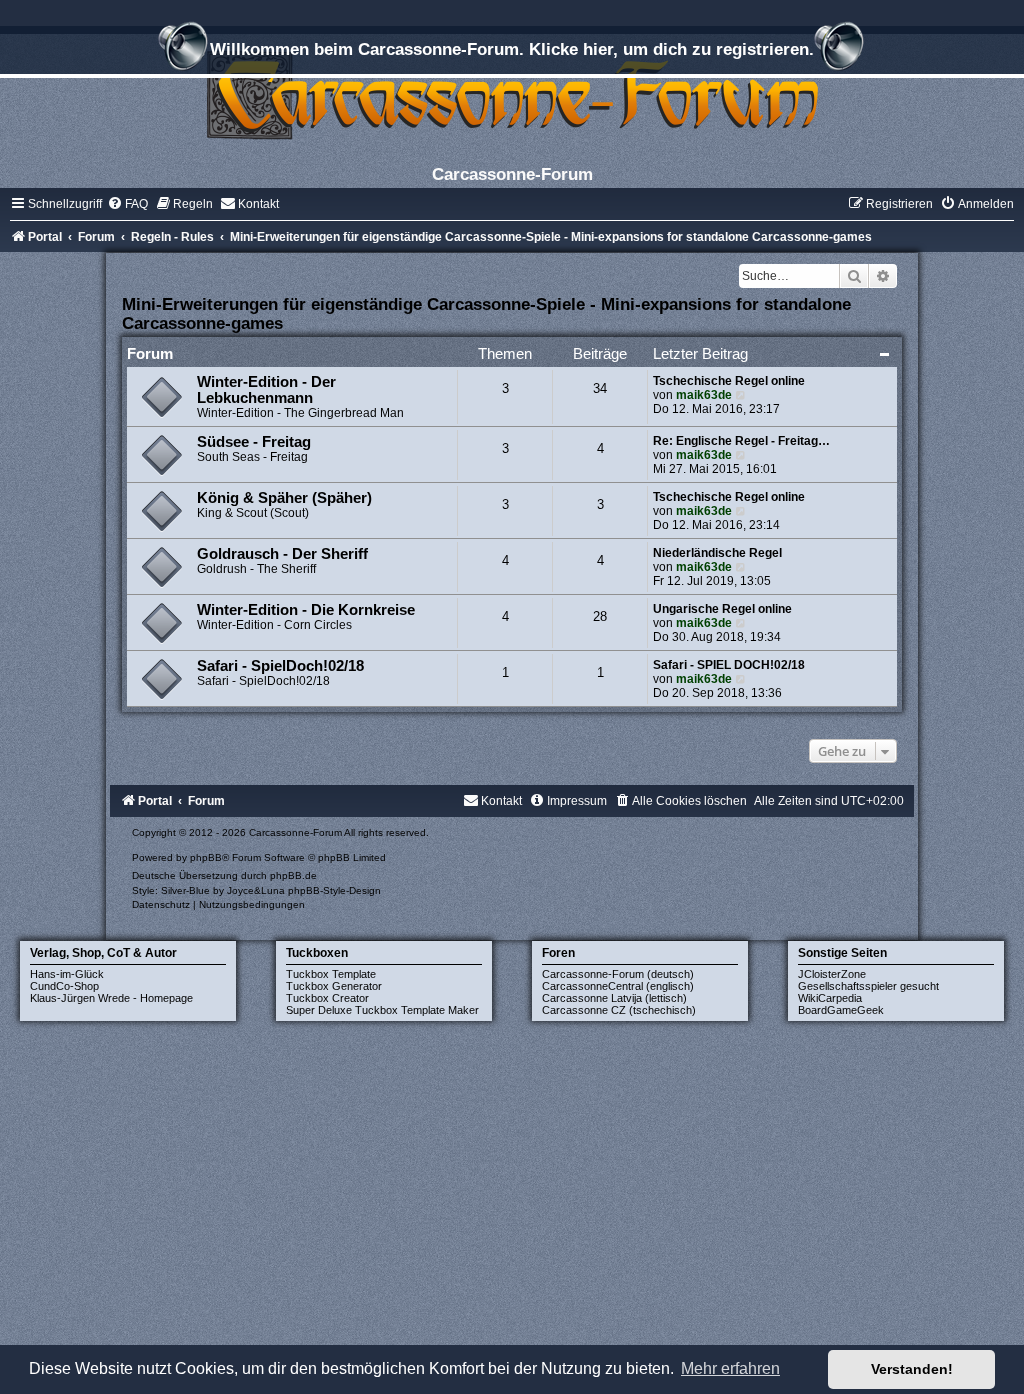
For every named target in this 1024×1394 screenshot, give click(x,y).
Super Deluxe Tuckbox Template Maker (382, 1010)
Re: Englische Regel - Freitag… (741, 441)
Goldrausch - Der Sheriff (282, 554)
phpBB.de (293, 875)
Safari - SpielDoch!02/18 (280, 666)
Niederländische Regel (717, 553)
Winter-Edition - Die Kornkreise (306, 610)
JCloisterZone (832, 974)
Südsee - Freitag (254, 442)
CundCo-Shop (64, 986)
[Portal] (512, 94)
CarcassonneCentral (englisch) (618, 986)
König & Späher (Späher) (284, 498)
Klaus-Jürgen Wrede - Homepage (111, 998)
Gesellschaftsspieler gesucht (868, 986)
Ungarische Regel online (722, 609)
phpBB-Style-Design (334, 890)
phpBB (206, 857)
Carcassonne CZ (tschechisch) (619, 1010)
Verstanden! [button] (912, 1369)
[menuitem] (127, 204)
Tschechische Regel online (729, 381)
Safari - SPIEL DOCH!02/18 (729, 665)
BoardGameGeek (841, 1010)
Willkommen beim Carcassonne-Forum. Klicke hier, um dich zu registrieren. (512, 49)
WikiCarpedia (830, 998)
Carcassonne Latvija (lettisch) (614, 998)
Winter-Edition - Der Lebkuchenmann (266, 390)
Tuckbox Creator (327, 998)
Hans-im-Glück (67, 974)
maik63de (704, 395)
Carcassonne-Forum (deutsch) (618, 974)
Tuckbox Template (331, 974)
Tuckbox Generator (334, 986)
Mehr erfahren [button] (730, 1368)
